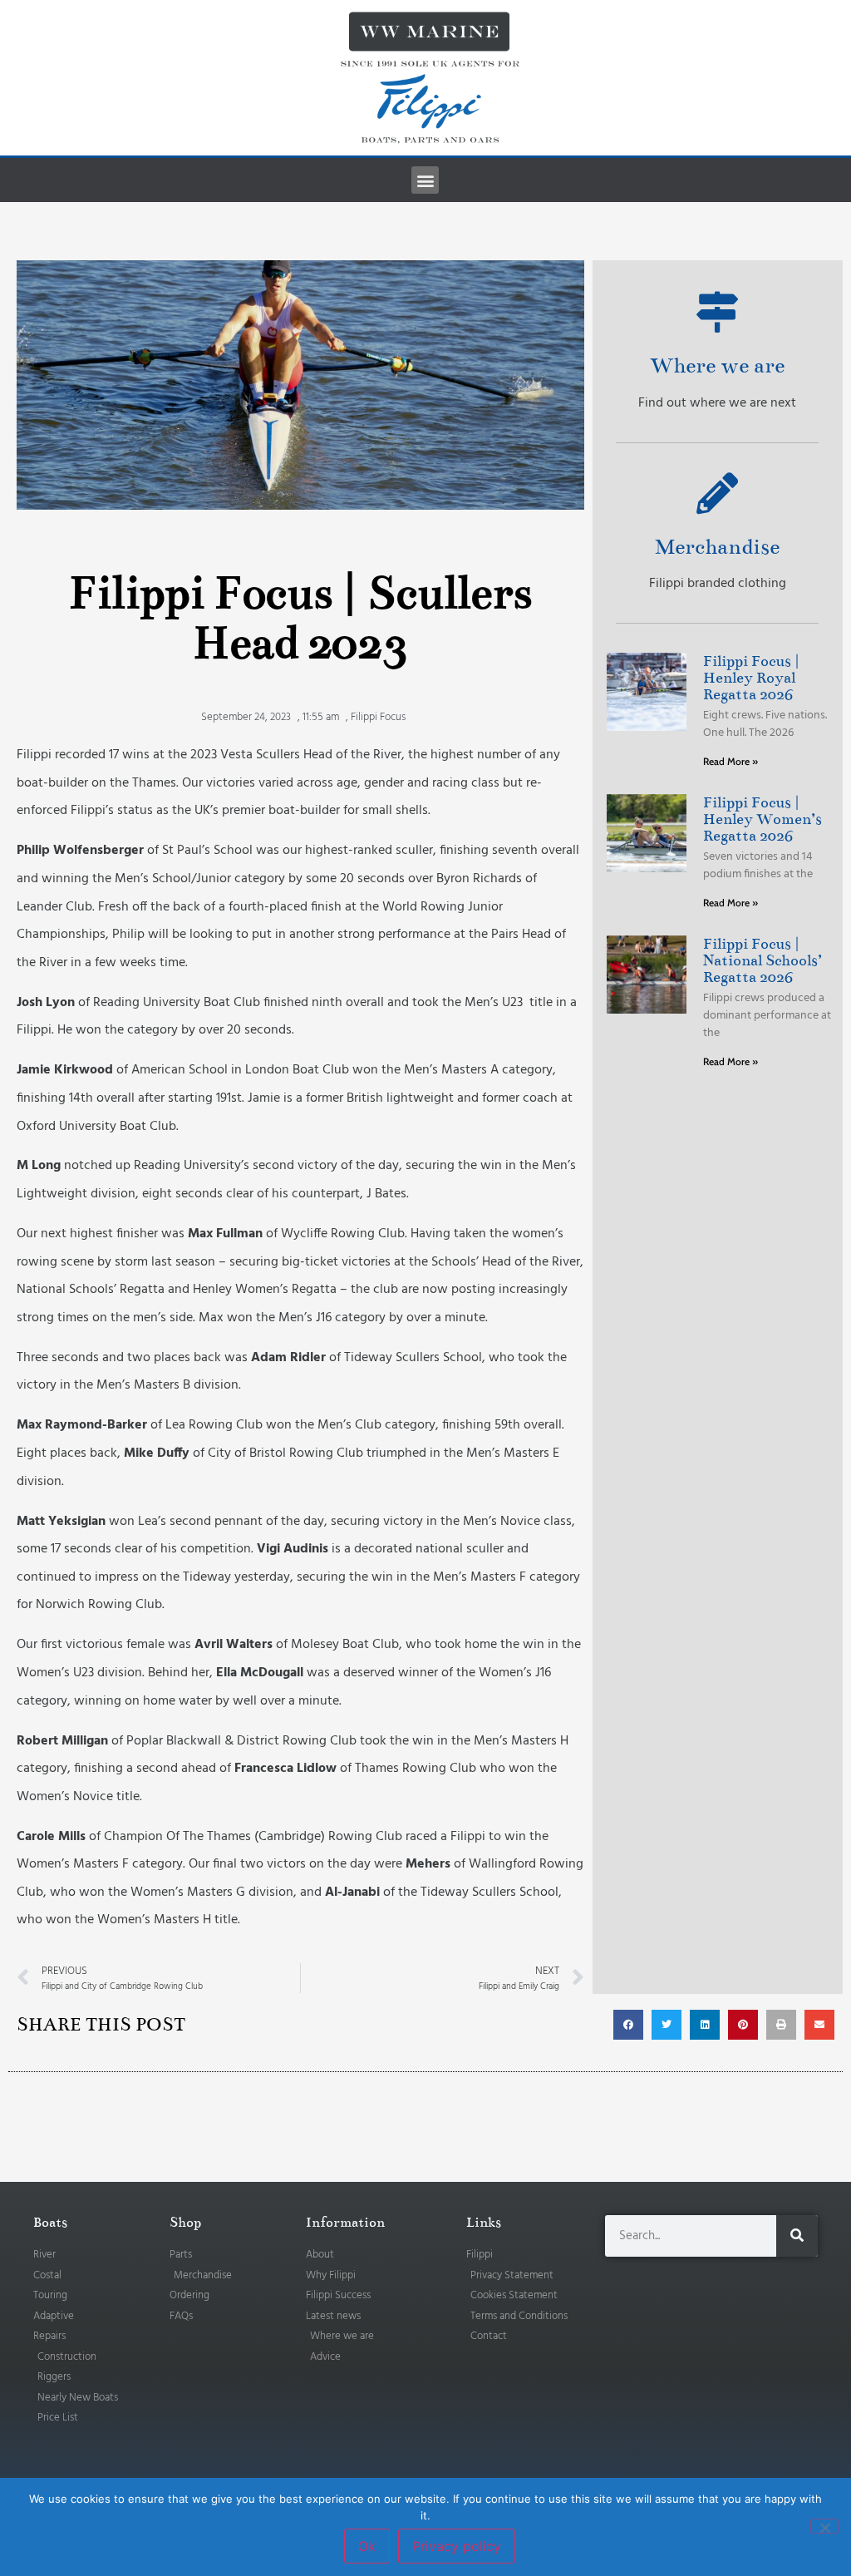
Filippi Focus (378, 717)
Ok (367, 2546)
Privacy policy (457, 2546)
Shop (185, 2223)
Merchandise (717, 547)
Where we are (717, 365)
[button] (425, 180)
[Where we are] (717, 312)
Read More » (730, 761)
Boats (50, 2223)
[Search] (797, 2236)
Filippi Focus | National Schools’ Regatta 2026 (762, 960)
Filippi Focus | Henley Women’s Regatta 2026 (762, 819)
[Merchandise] (717, 493)
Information (345, 2223)
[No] (824, 2526)
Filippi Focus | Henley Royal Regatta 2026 (751, 678)
